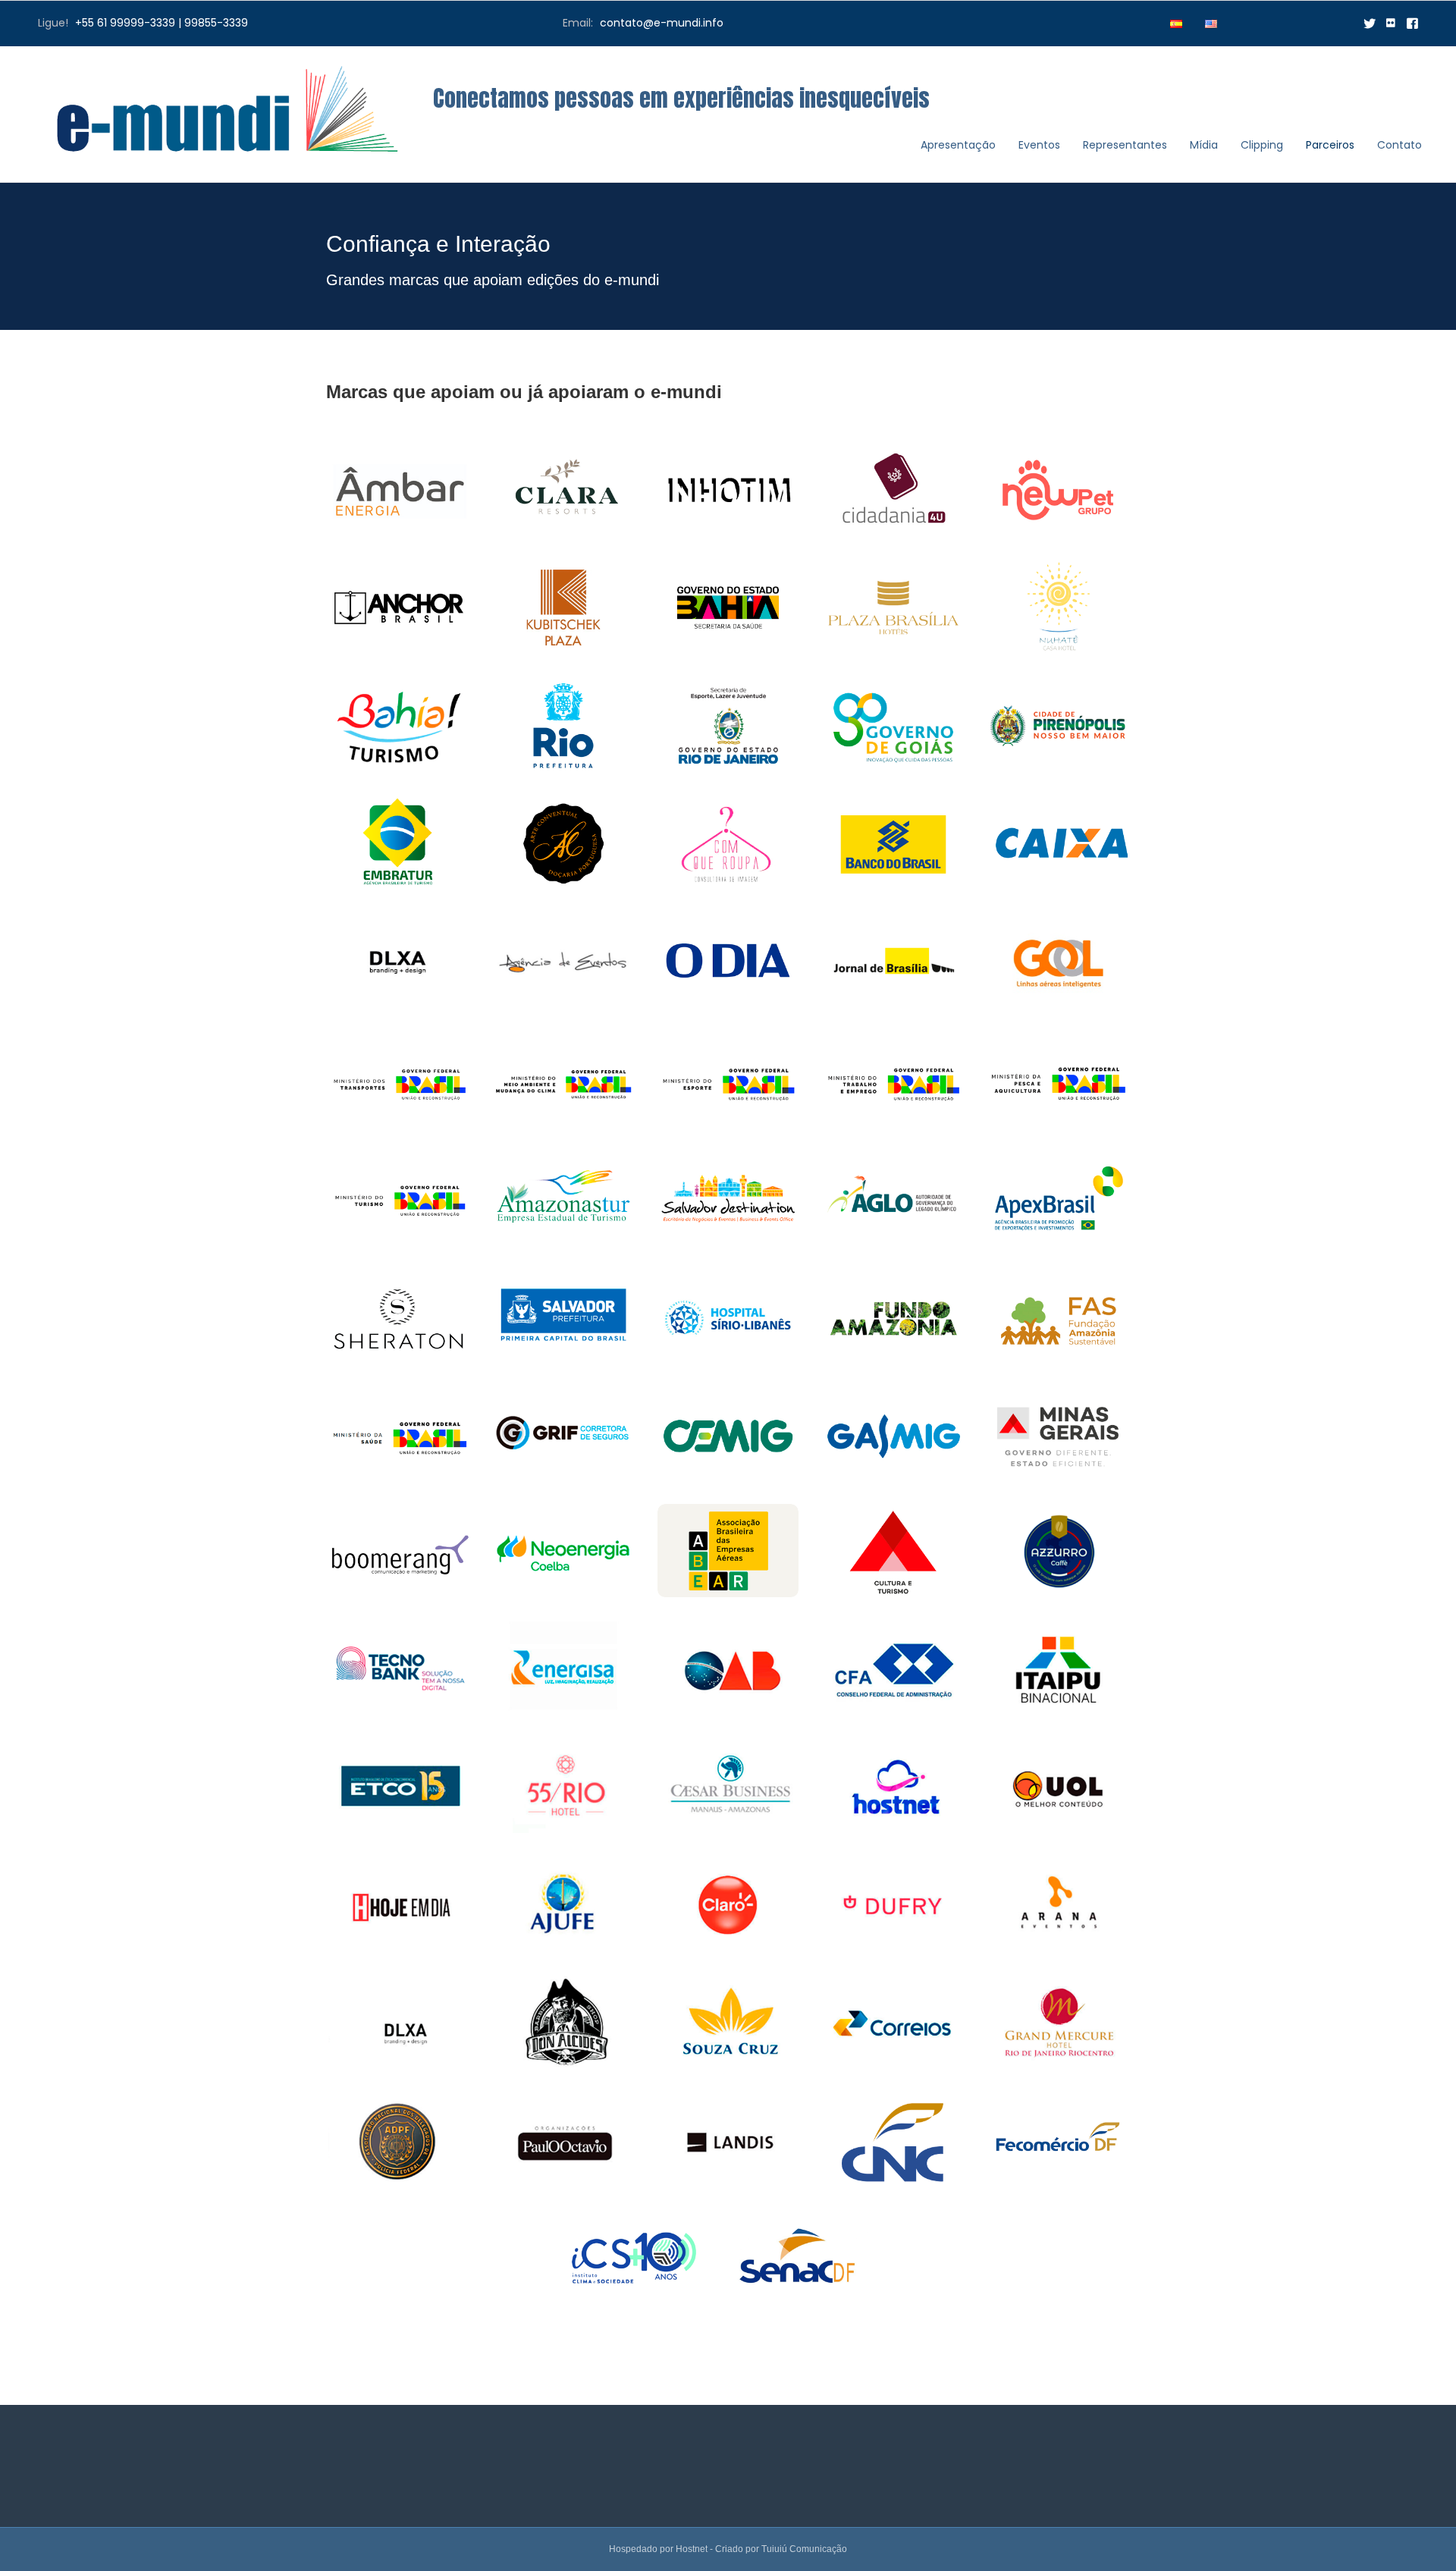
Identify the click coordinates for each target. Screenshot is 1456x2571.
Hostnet (692, 2549)
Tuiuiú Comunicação (804, 2549)
